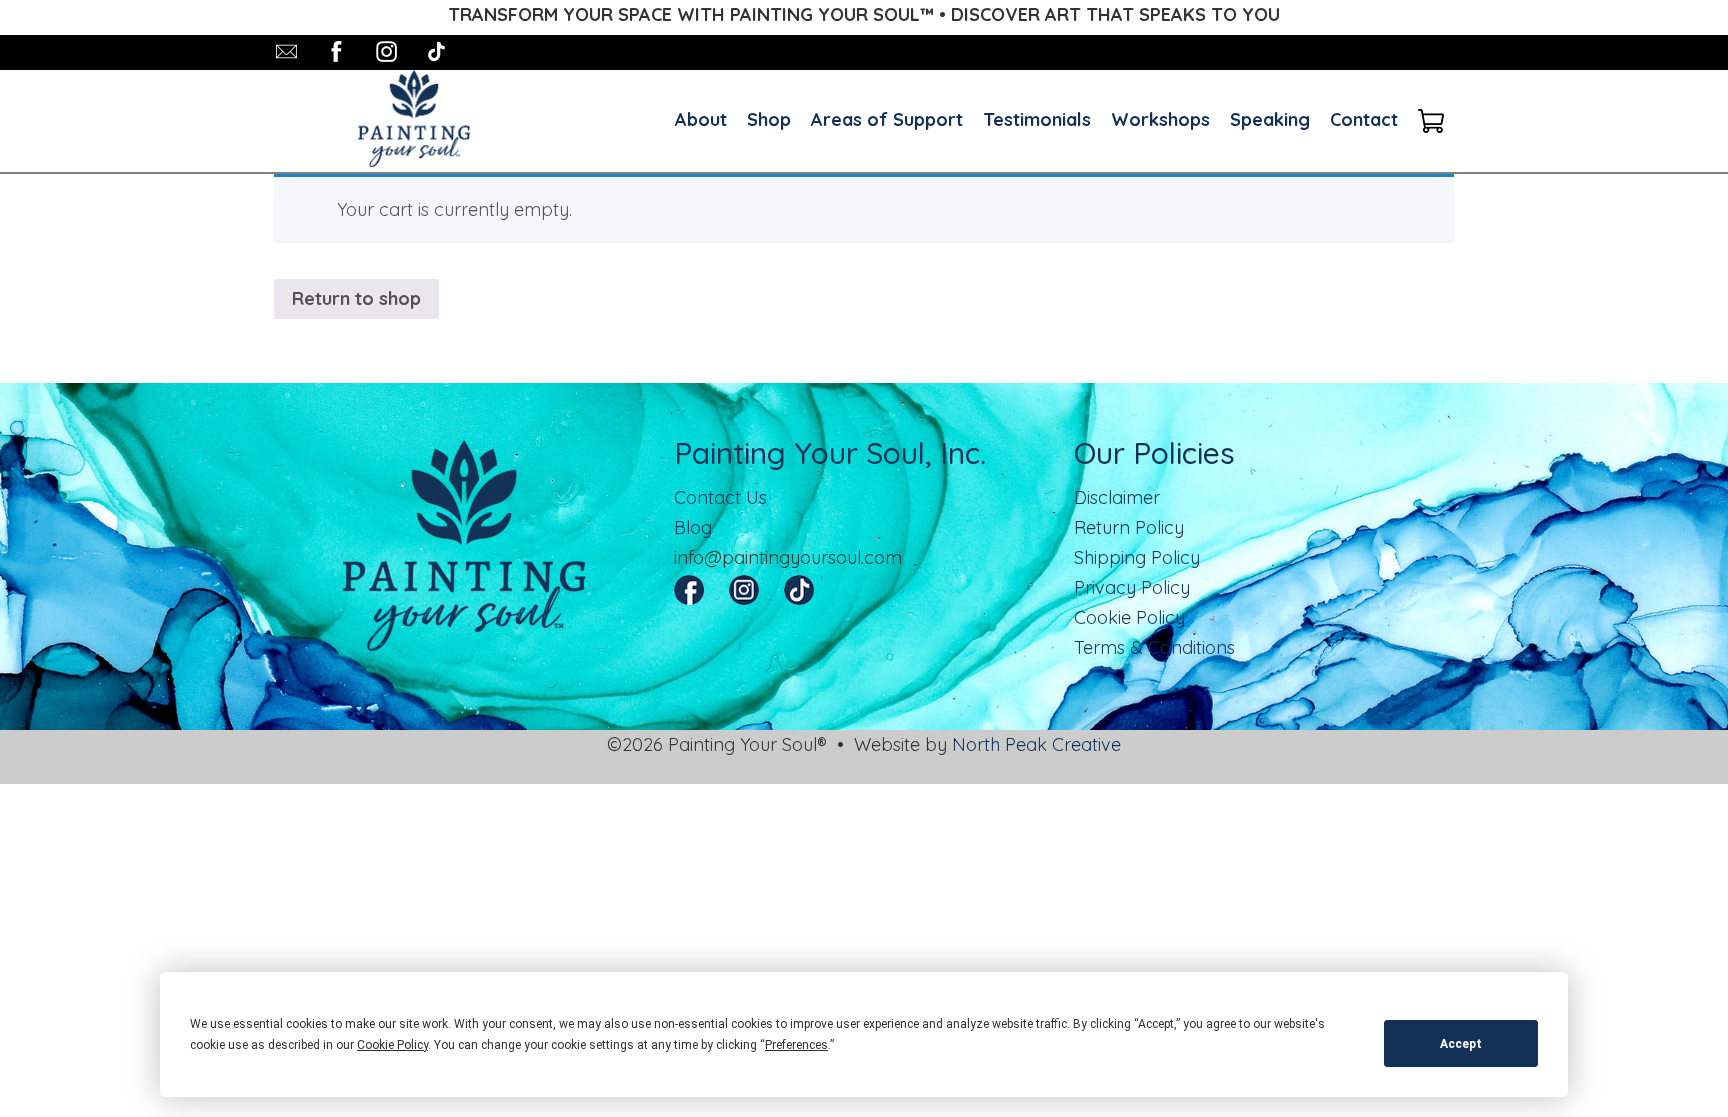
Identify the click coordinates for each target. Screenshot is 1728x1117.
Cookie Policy (1129, 617)
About (701, 119)
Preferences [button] (796, 1045)
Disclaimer (1117, 497)
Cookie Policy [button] (392, 1045)
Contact (1364, 119)
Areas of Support (887, 119)
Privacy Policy (1132, 587)
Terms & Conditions (1154, 647)
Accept (1461, 1044)
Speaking (1270, 119)
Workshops (1160, 119)
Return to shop (356, 298)
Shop (769, 119)
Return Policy (1129, 527)
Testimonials (1037, 119)
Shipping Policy (1137, 557)
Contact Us (720, 497)
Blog (693, 527)
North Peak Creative (1036, 744)
